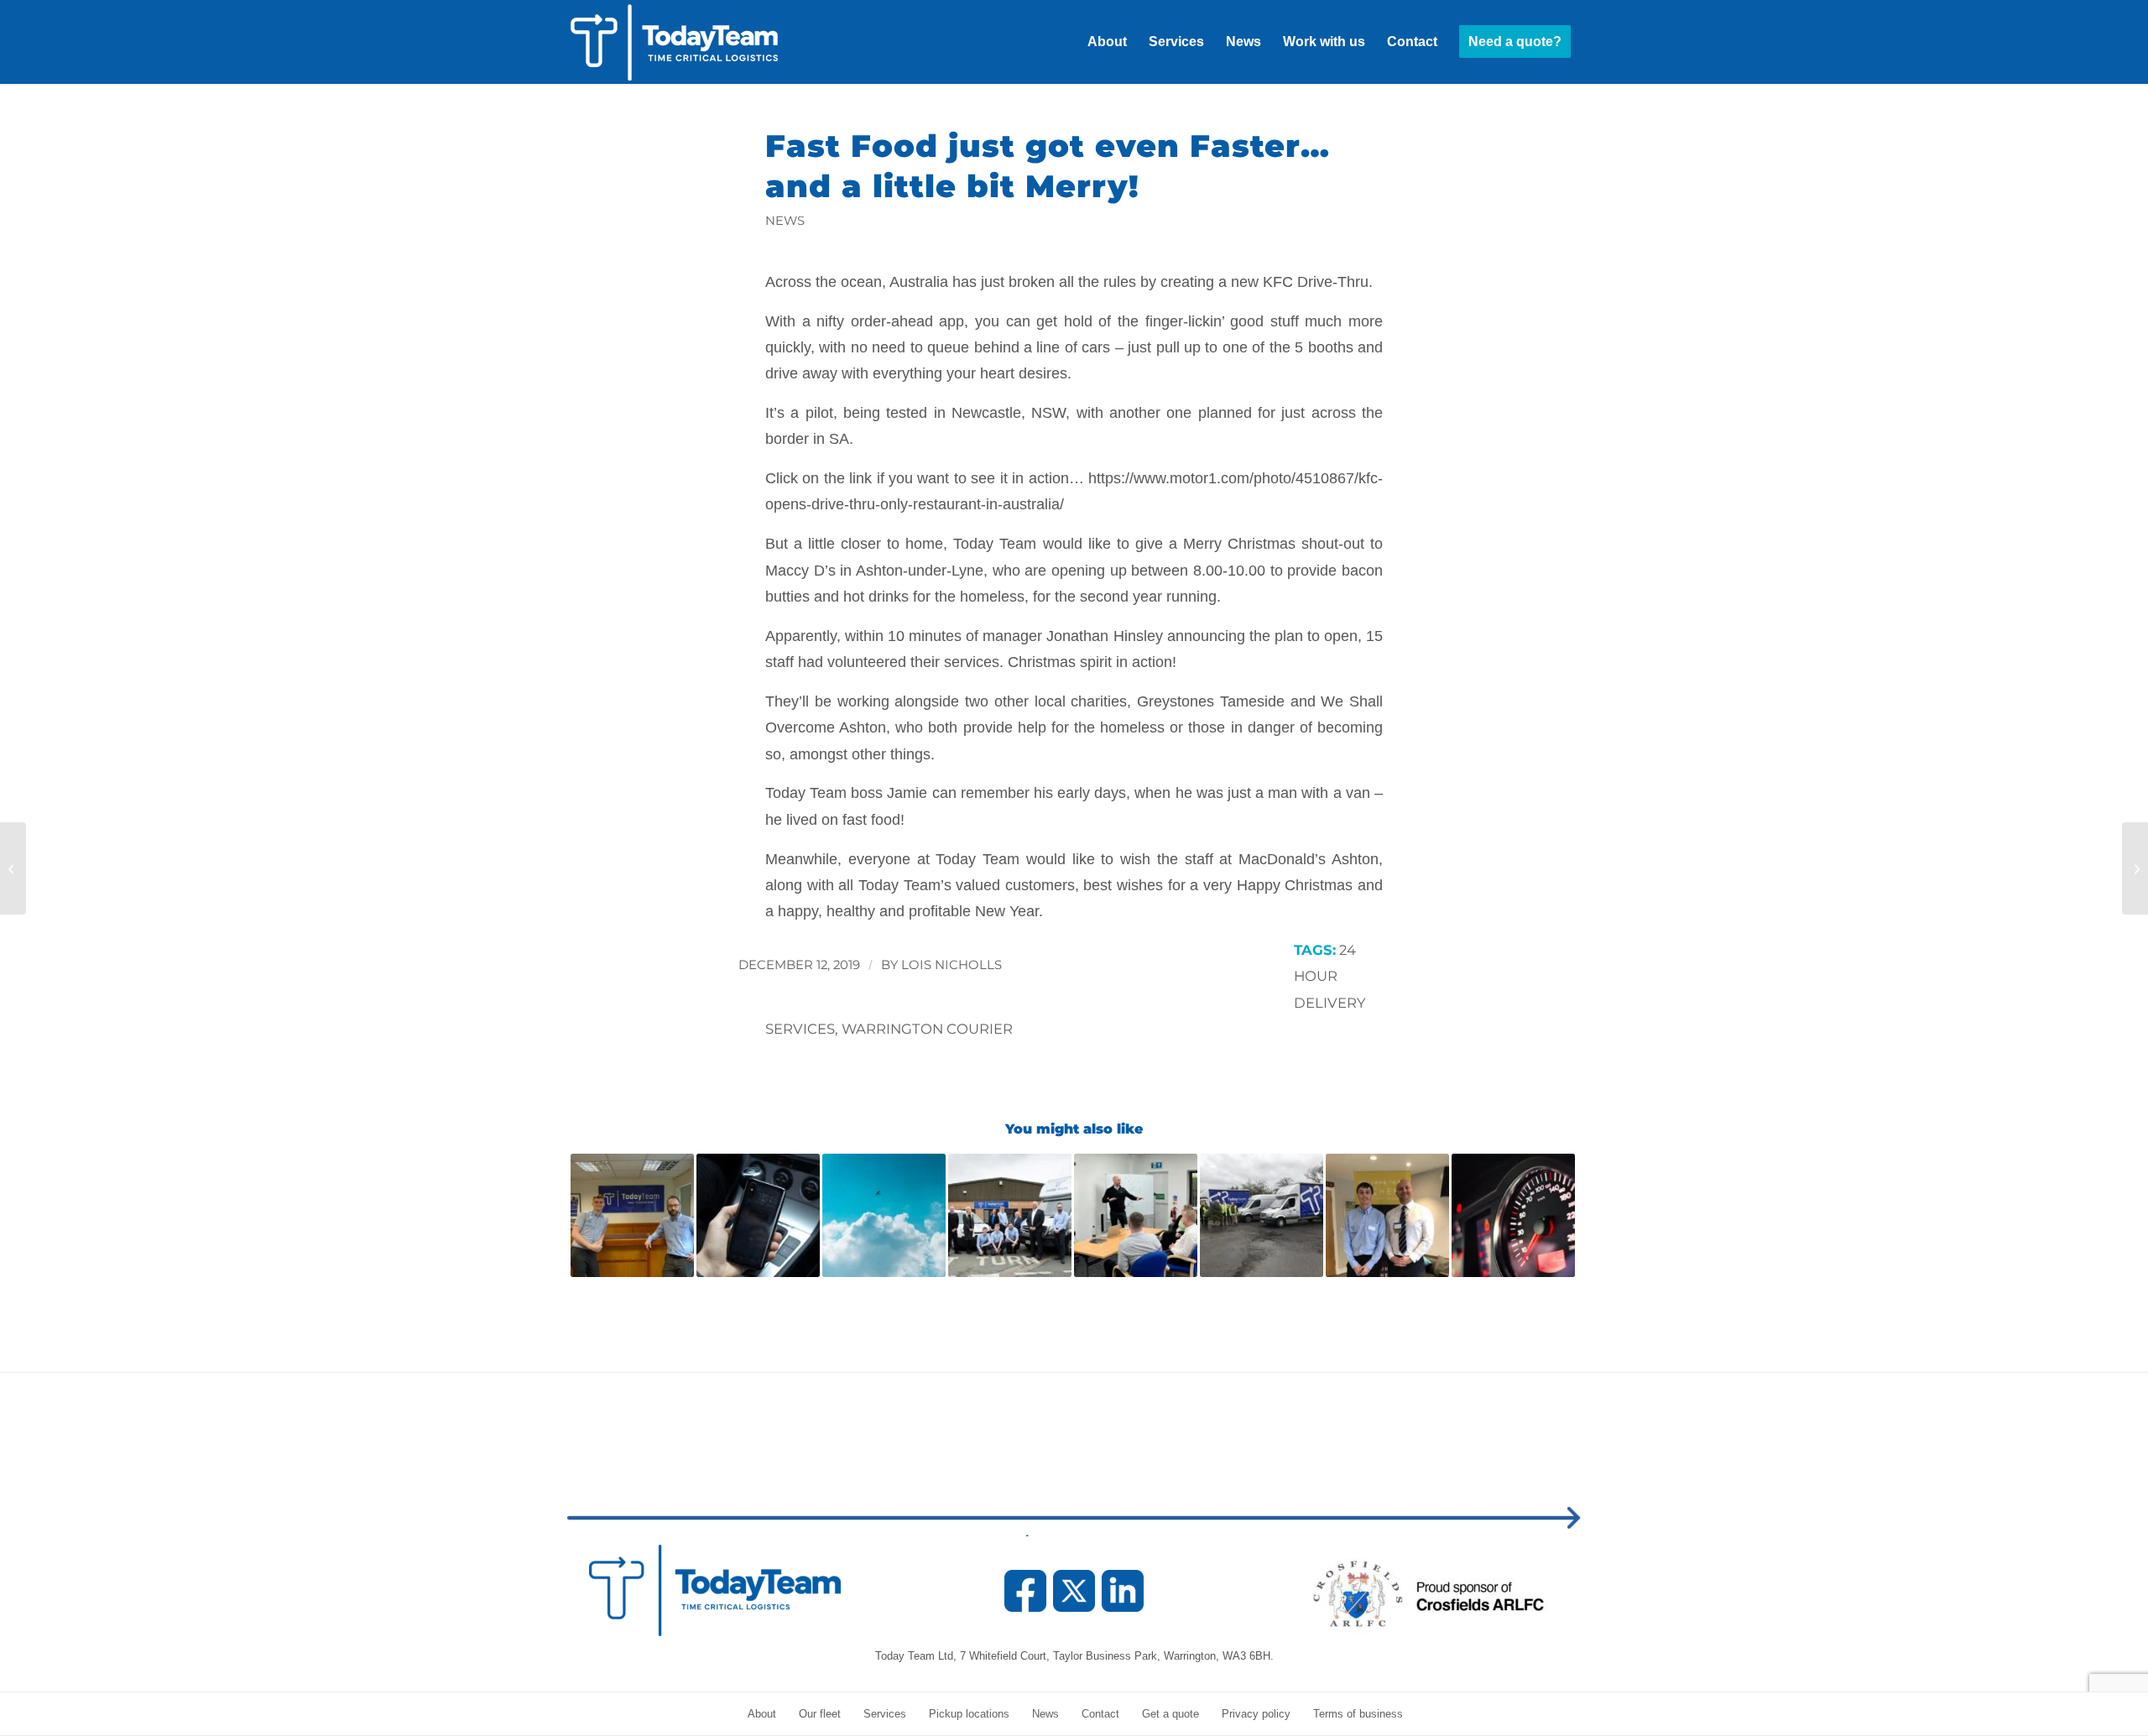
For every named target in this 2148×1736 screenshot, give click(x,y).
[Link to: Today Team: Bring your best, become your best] (1136, 1215)
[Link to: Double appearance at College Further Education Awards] (1387, 1215)
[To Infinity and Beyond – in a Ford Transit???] (13, 868)
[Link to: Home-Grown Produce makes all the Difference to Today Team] (1010, 1215)
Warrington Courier (927, 1029)
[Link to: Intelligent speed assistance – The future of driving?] (1513, 1215)
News (785, 221)
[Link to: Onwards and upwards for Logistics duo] (632, 1215)
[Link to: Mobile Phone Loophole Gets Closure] (758, 1215)
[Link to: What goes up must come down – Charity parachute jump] (884, 1215)
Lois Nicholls (951, 965)
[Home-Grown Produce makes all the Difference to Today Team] (2135, 868)
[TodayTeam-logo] (692, 42)
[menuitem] (1107, 42)
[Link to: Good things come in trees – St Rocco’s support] (1262, 1215)
